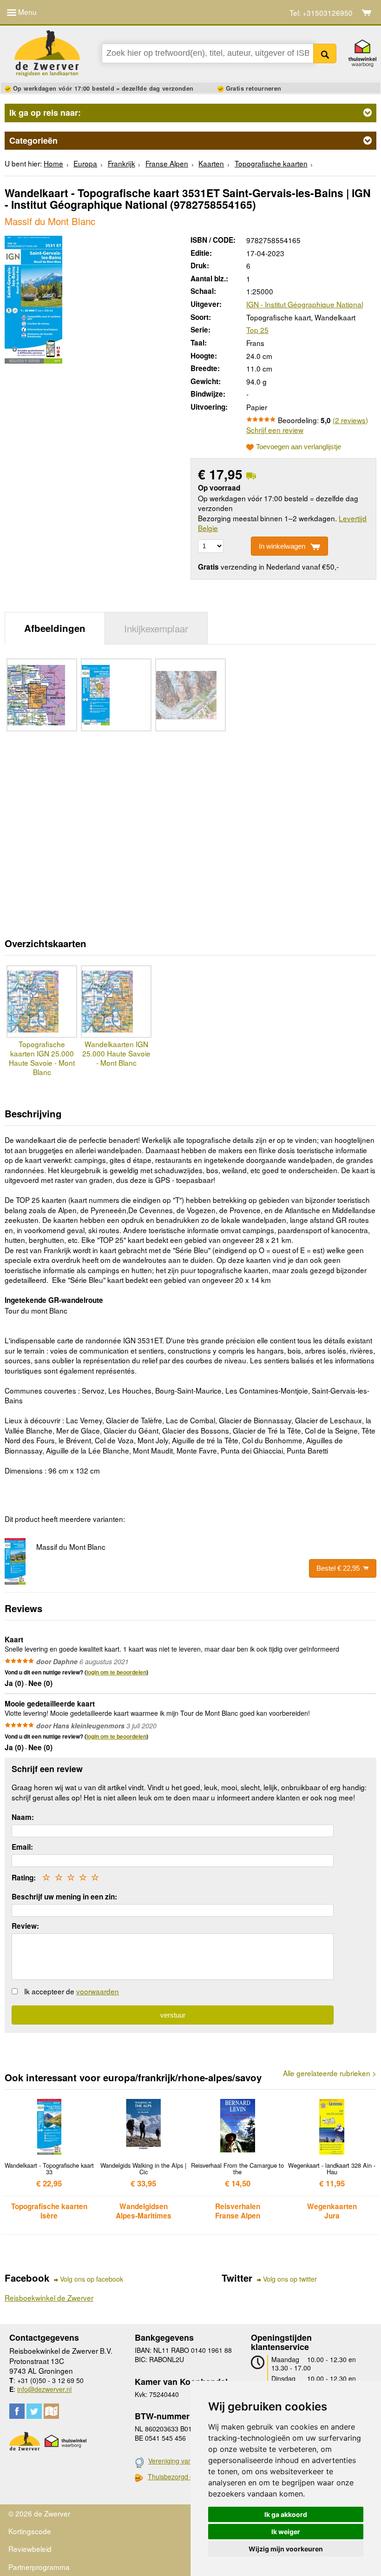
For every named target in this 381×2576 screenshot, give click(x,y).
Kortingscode (30, 2531)
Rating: (24, 1878)
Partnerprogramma (39, 2567)
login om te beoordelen (116, 1672)
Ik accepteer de (72, 1991)
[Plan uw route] (51, 2411)
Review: (25, 1926)
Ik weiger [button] (286, 2532)
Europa (85, 163)
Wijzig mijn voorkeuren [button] (286, 2549)
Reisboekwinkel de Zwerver (49, 2297)
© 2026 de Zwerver (39, 2513)
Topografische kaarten (271, 163)
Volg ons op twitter (290, 2279)
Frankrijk (122, 163)
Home (53, 163)
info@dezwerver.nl (44, 2389)
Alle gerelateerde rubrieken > (330, 2073)
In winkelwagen (282, 546)
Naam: (23, 1817)
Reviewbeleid (30, 2549)
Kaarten (211, 163)
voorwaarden (98, 1991)
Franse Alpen (167, 163)
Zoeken (325, 53)
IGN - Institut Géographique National (305, 304)
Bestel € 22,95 (338, 1568)
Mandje (367, 13)
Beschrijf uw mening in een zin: (64, 1897)
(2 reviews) (350, 420)
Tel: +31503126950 (321, 13)
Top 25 (257, 330)
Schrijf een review (275, 430)
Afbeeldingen (55, 628)
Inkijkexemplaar (156, 628)
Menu (26, 12)
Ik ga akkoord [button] (286, 2514)
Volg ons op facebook (92, 2279)
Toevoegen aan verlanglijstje (299, 447)
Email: (22, 1847)
